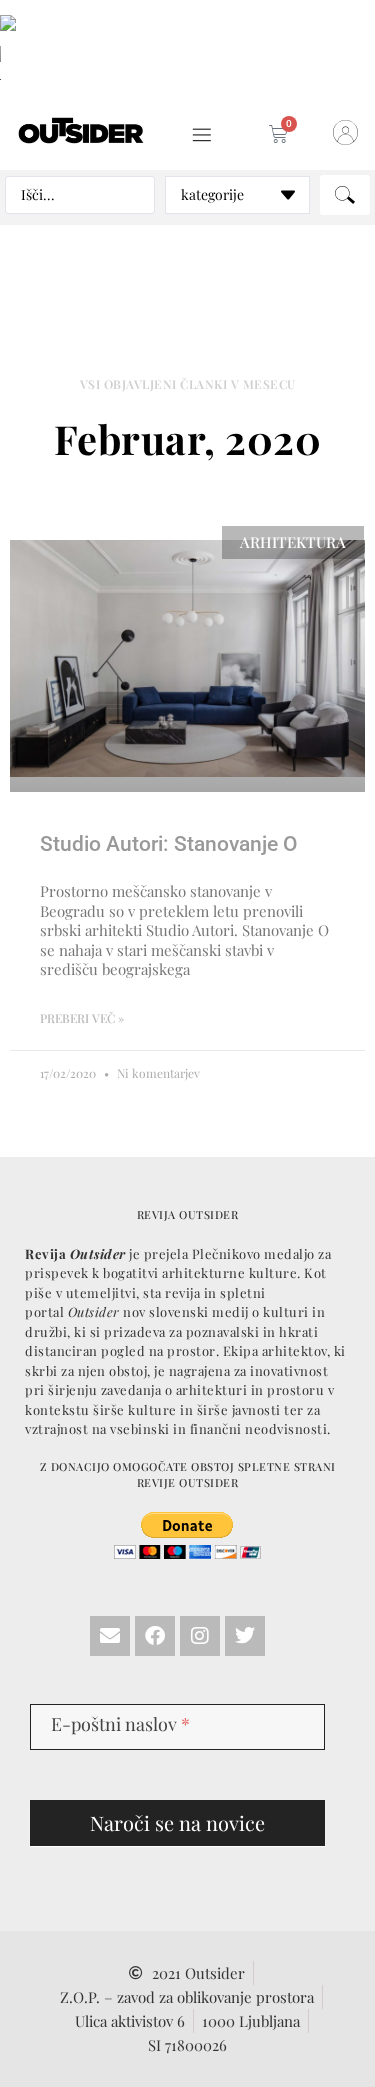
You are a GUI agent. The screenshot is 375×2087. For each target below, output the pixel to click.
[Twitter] (245, 1636)
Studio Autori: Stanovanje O (168, 844)
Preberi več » (82, 1018)
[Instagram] (200, 1636)
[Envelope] (110, 1636)
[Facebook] (155, 1636)
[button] (202, 135)
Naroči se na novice (177, 1822)
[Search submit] (345, 195)
